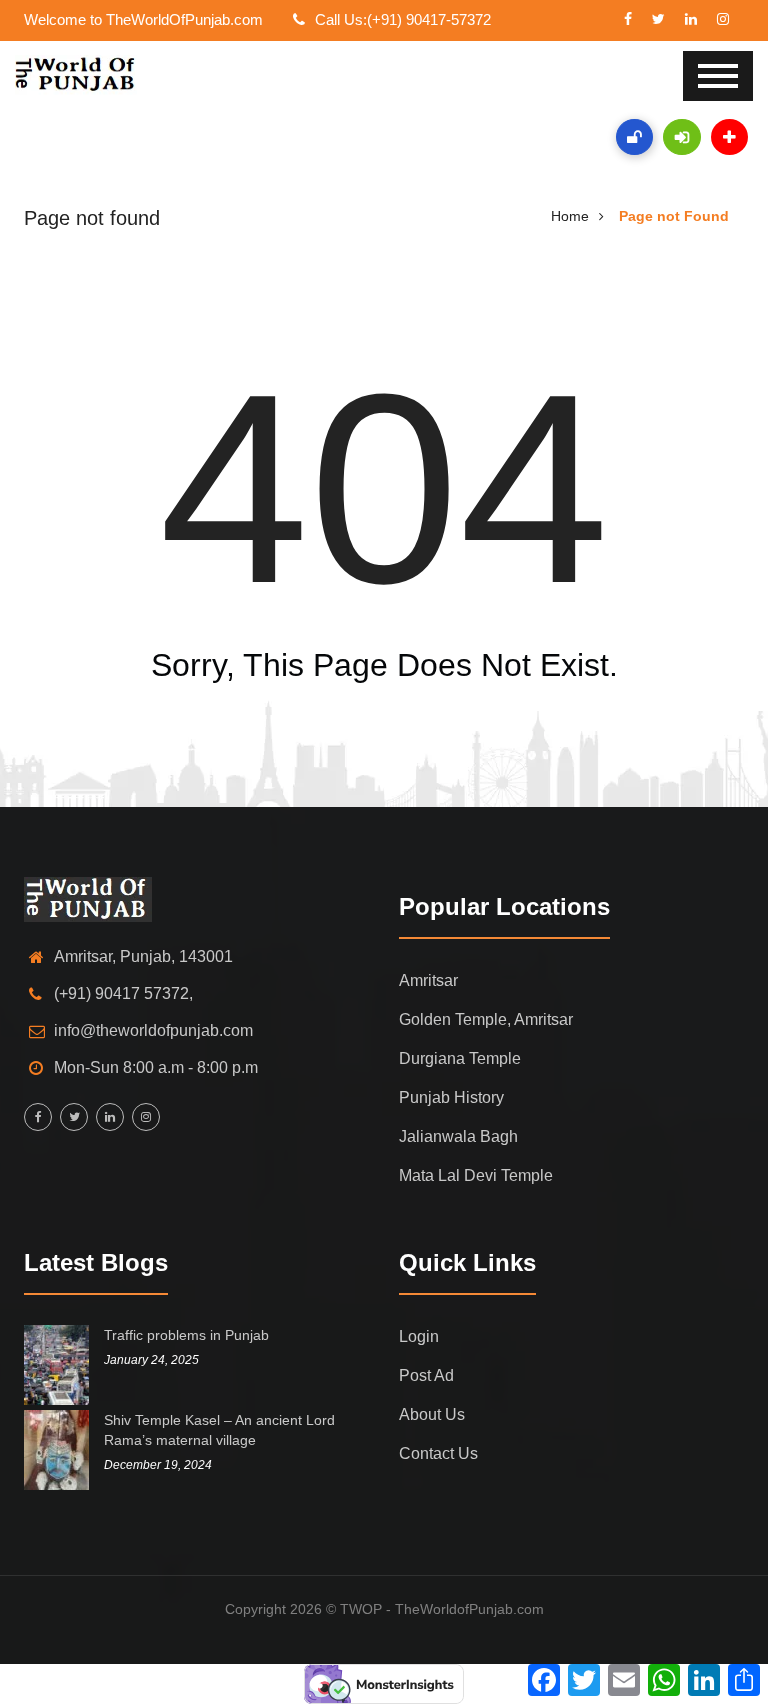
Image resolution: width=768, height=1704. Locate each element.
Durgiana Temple (460, 1058)
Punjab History (451, 1097)
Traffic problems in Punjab (186, 1335)
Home (570, 216)
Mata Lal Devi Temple (476, 1175)
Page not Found (674, 216)
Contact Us (438, 1453)
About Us (432, 1414)
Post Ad (426, 1375)
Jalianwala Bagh (458, 1136)
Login (419, 1336)
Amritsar (428, 980)
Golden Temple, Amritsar (486, 1019)
